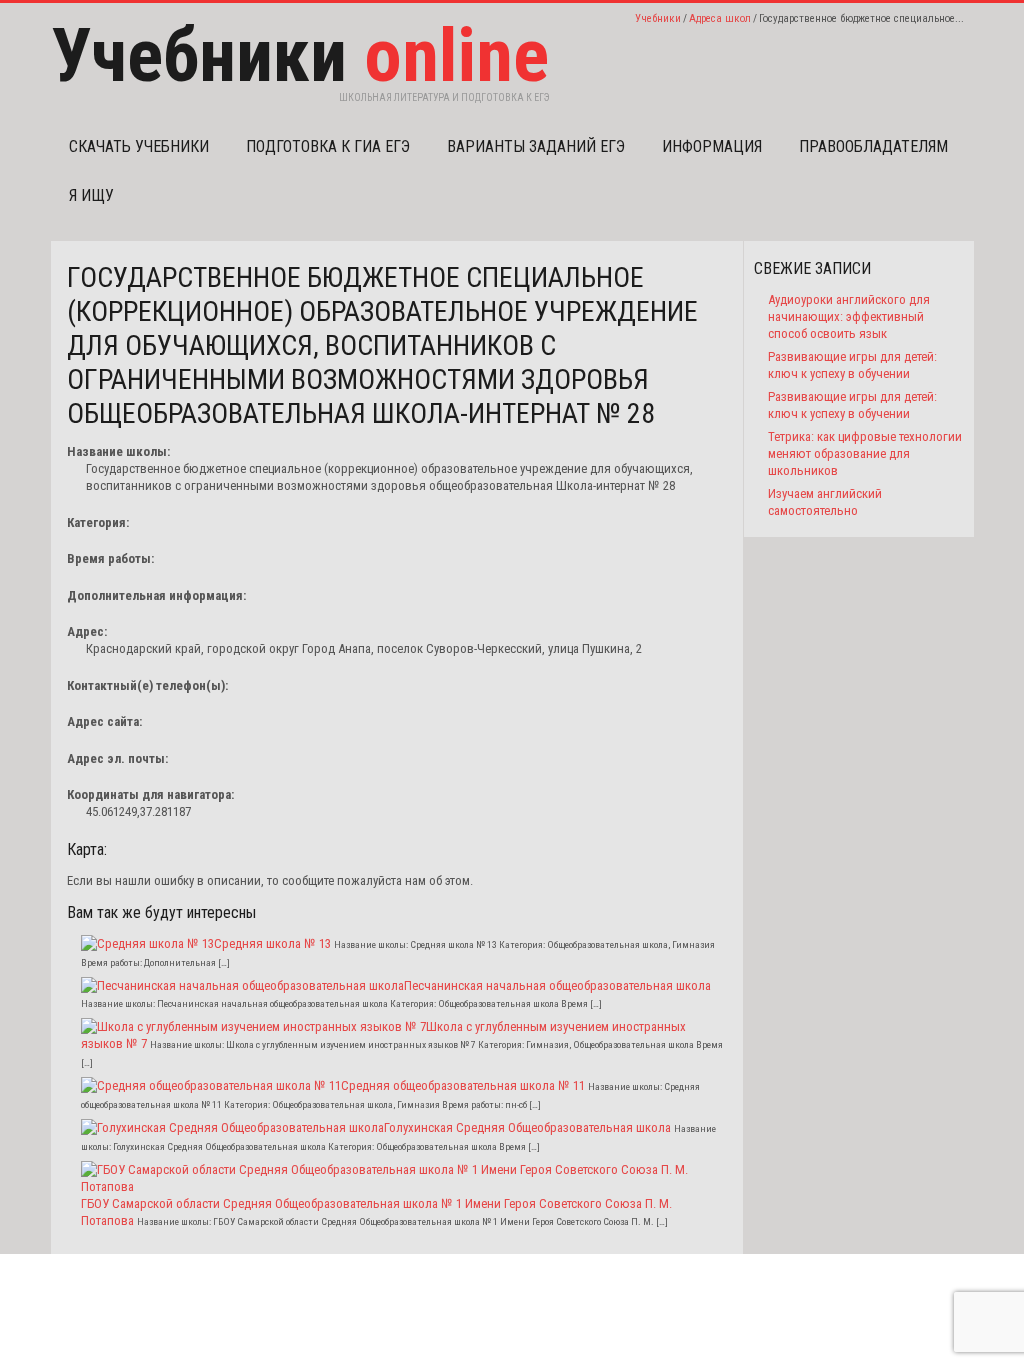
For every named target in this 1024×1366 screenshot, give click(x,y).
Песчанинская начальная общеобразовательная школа (557, 985)
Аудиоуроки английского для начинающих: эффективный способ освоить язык (849, 316)
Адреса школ (720, 18)
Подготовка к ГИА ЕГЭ (328, 146)
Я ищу (91, 195)
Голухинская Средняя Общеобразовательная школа (527, 1127)
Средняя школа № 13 (272, 943)
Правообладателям (873, 146)
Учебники (658, 18)
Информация (712, 146)
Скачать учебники (139, 146)
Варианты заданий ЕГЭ (536, 146)
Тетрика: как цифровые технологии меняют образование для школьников (865, 453)
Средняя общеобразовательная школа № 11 (463, 1085)
